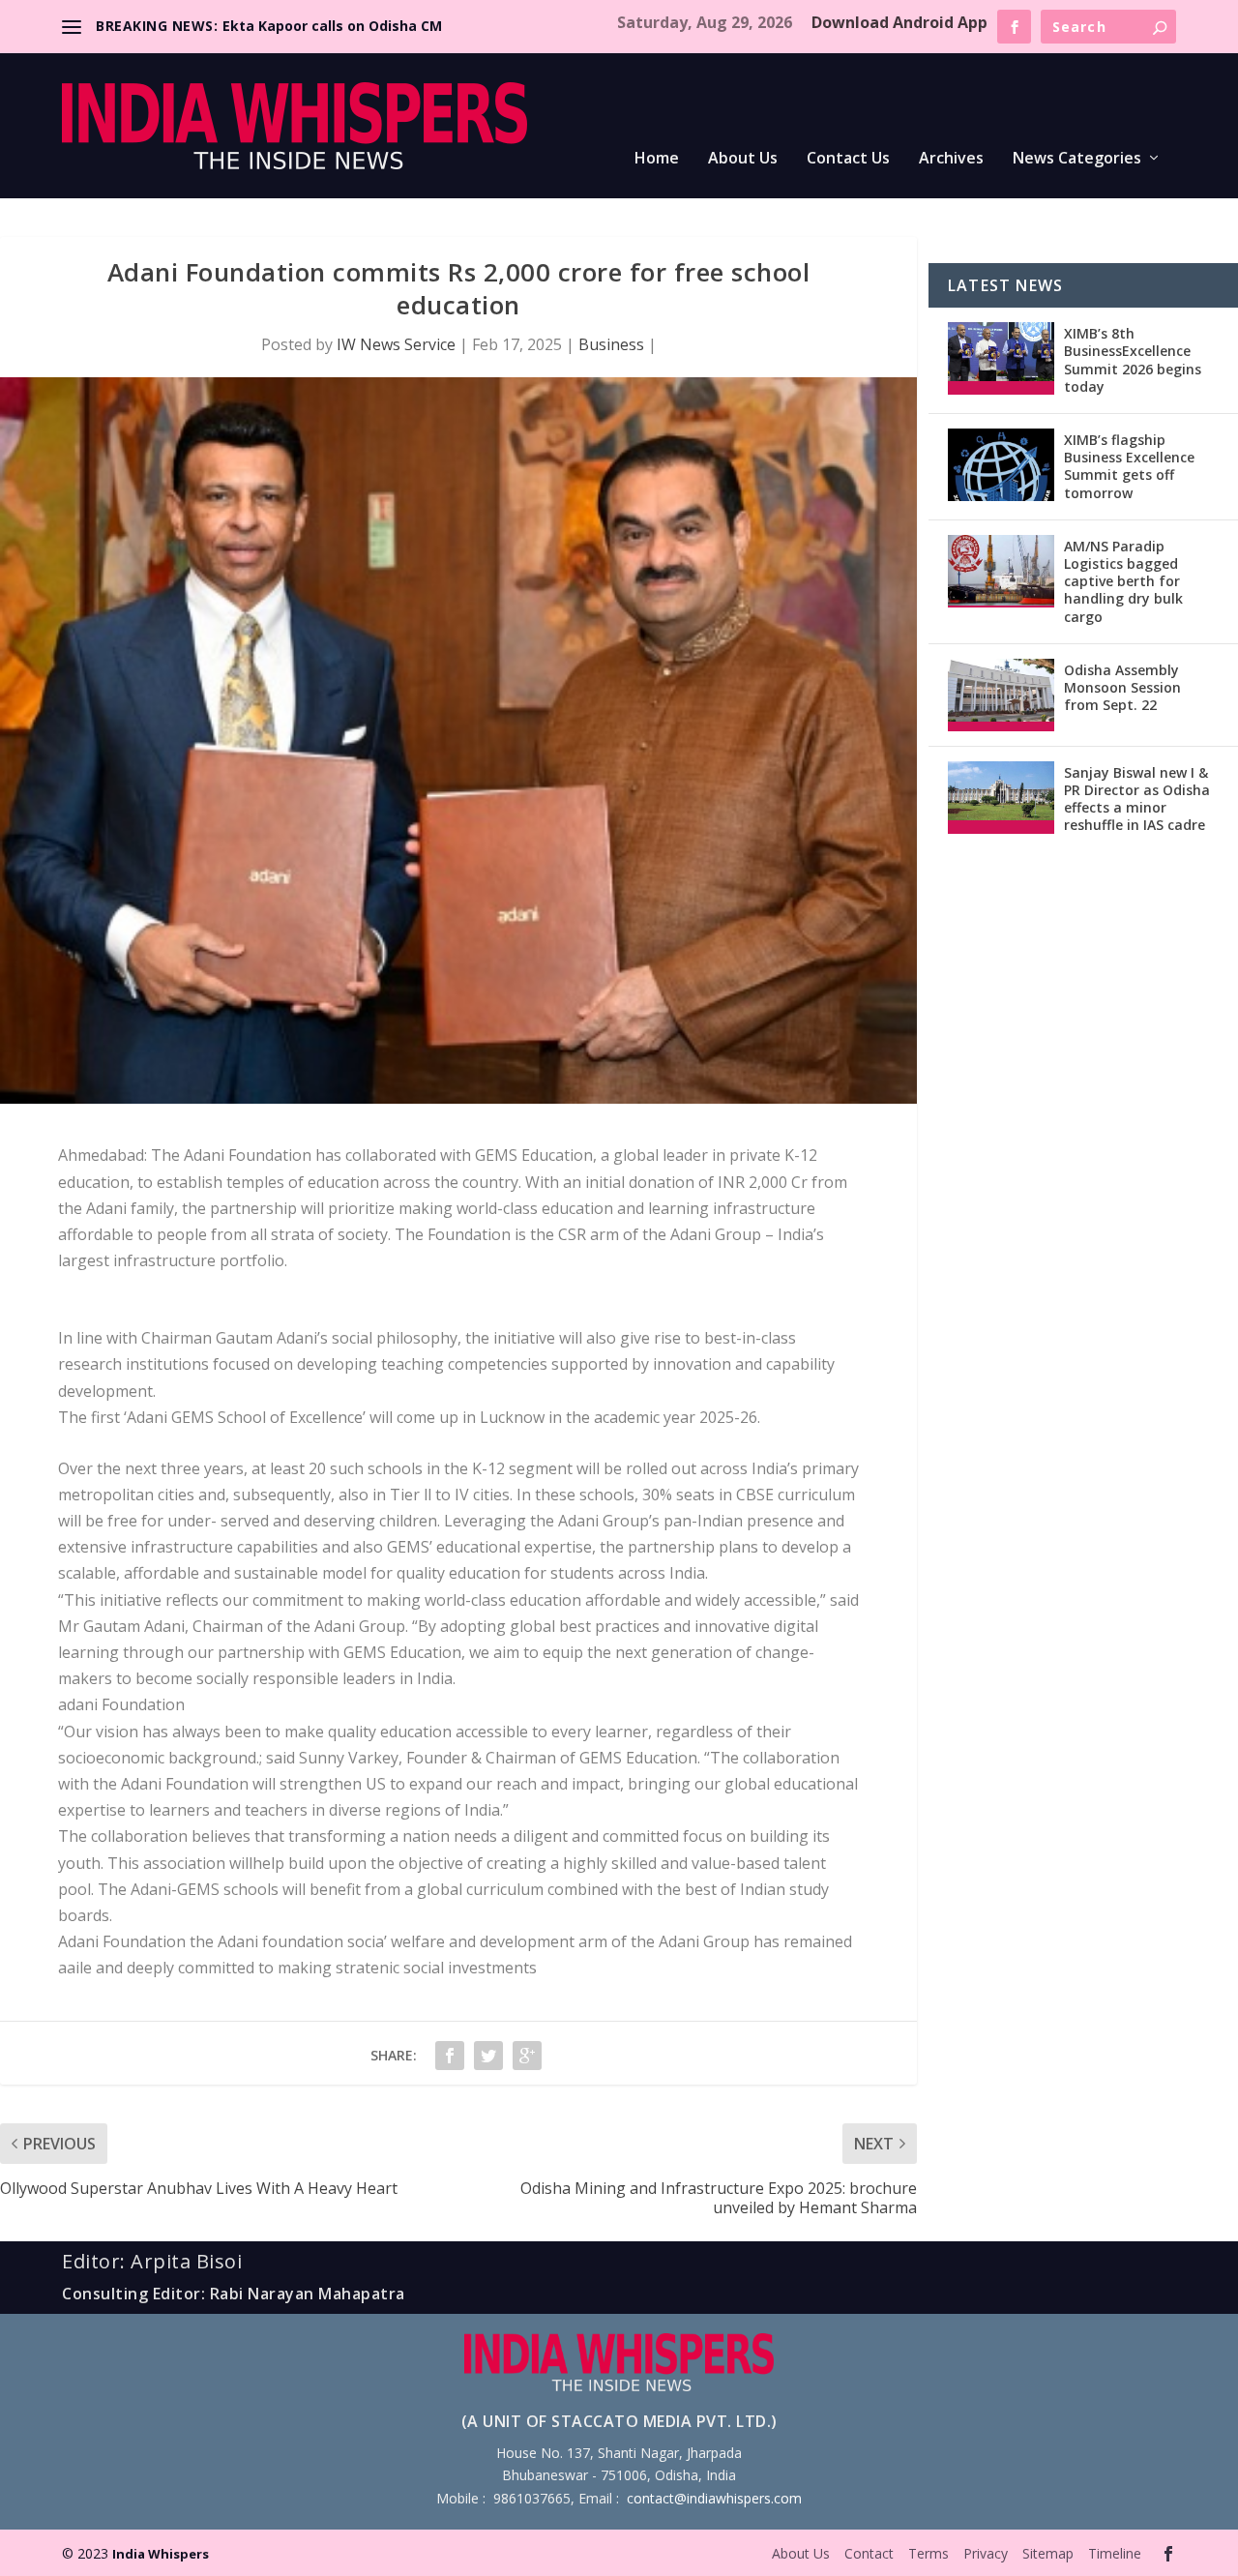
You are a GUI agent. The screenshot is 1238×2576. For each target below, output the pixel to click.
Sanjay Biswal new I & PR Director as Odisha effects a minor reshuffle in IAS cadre (1137, 799)
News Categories (1077, 159)
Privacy (986, 2553)
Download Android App (899, 22)
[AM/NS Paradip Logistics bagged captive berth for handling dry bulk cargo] (1001, 571)
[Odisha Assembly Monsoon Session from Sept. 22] (1001, 695)
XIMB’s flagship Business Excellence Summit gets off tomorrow (1129, 466)
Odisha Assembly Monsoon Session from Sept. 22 (1122, 687)
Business (611, 344)
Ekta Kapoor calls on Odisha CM (332, 26)
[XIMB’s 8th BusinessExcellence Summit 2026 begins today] (1001, 358)
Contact (869, 2553)
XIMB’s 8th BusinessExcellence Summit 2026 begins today (1133, 360)
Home (657, 159)
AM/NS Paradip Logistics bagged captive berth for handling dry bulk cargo (1123, 581)
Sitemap (1048, 2553)
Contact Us (848, 159)
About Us (743, 159)
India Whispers (161, 2554)
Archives (951, 159)
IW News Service (396, 344)
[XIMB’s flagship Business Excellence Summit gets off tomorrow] (1001, 465)
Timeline (1115, 2553)
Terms (928, 2553)
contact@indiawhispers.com (714, 2498)
